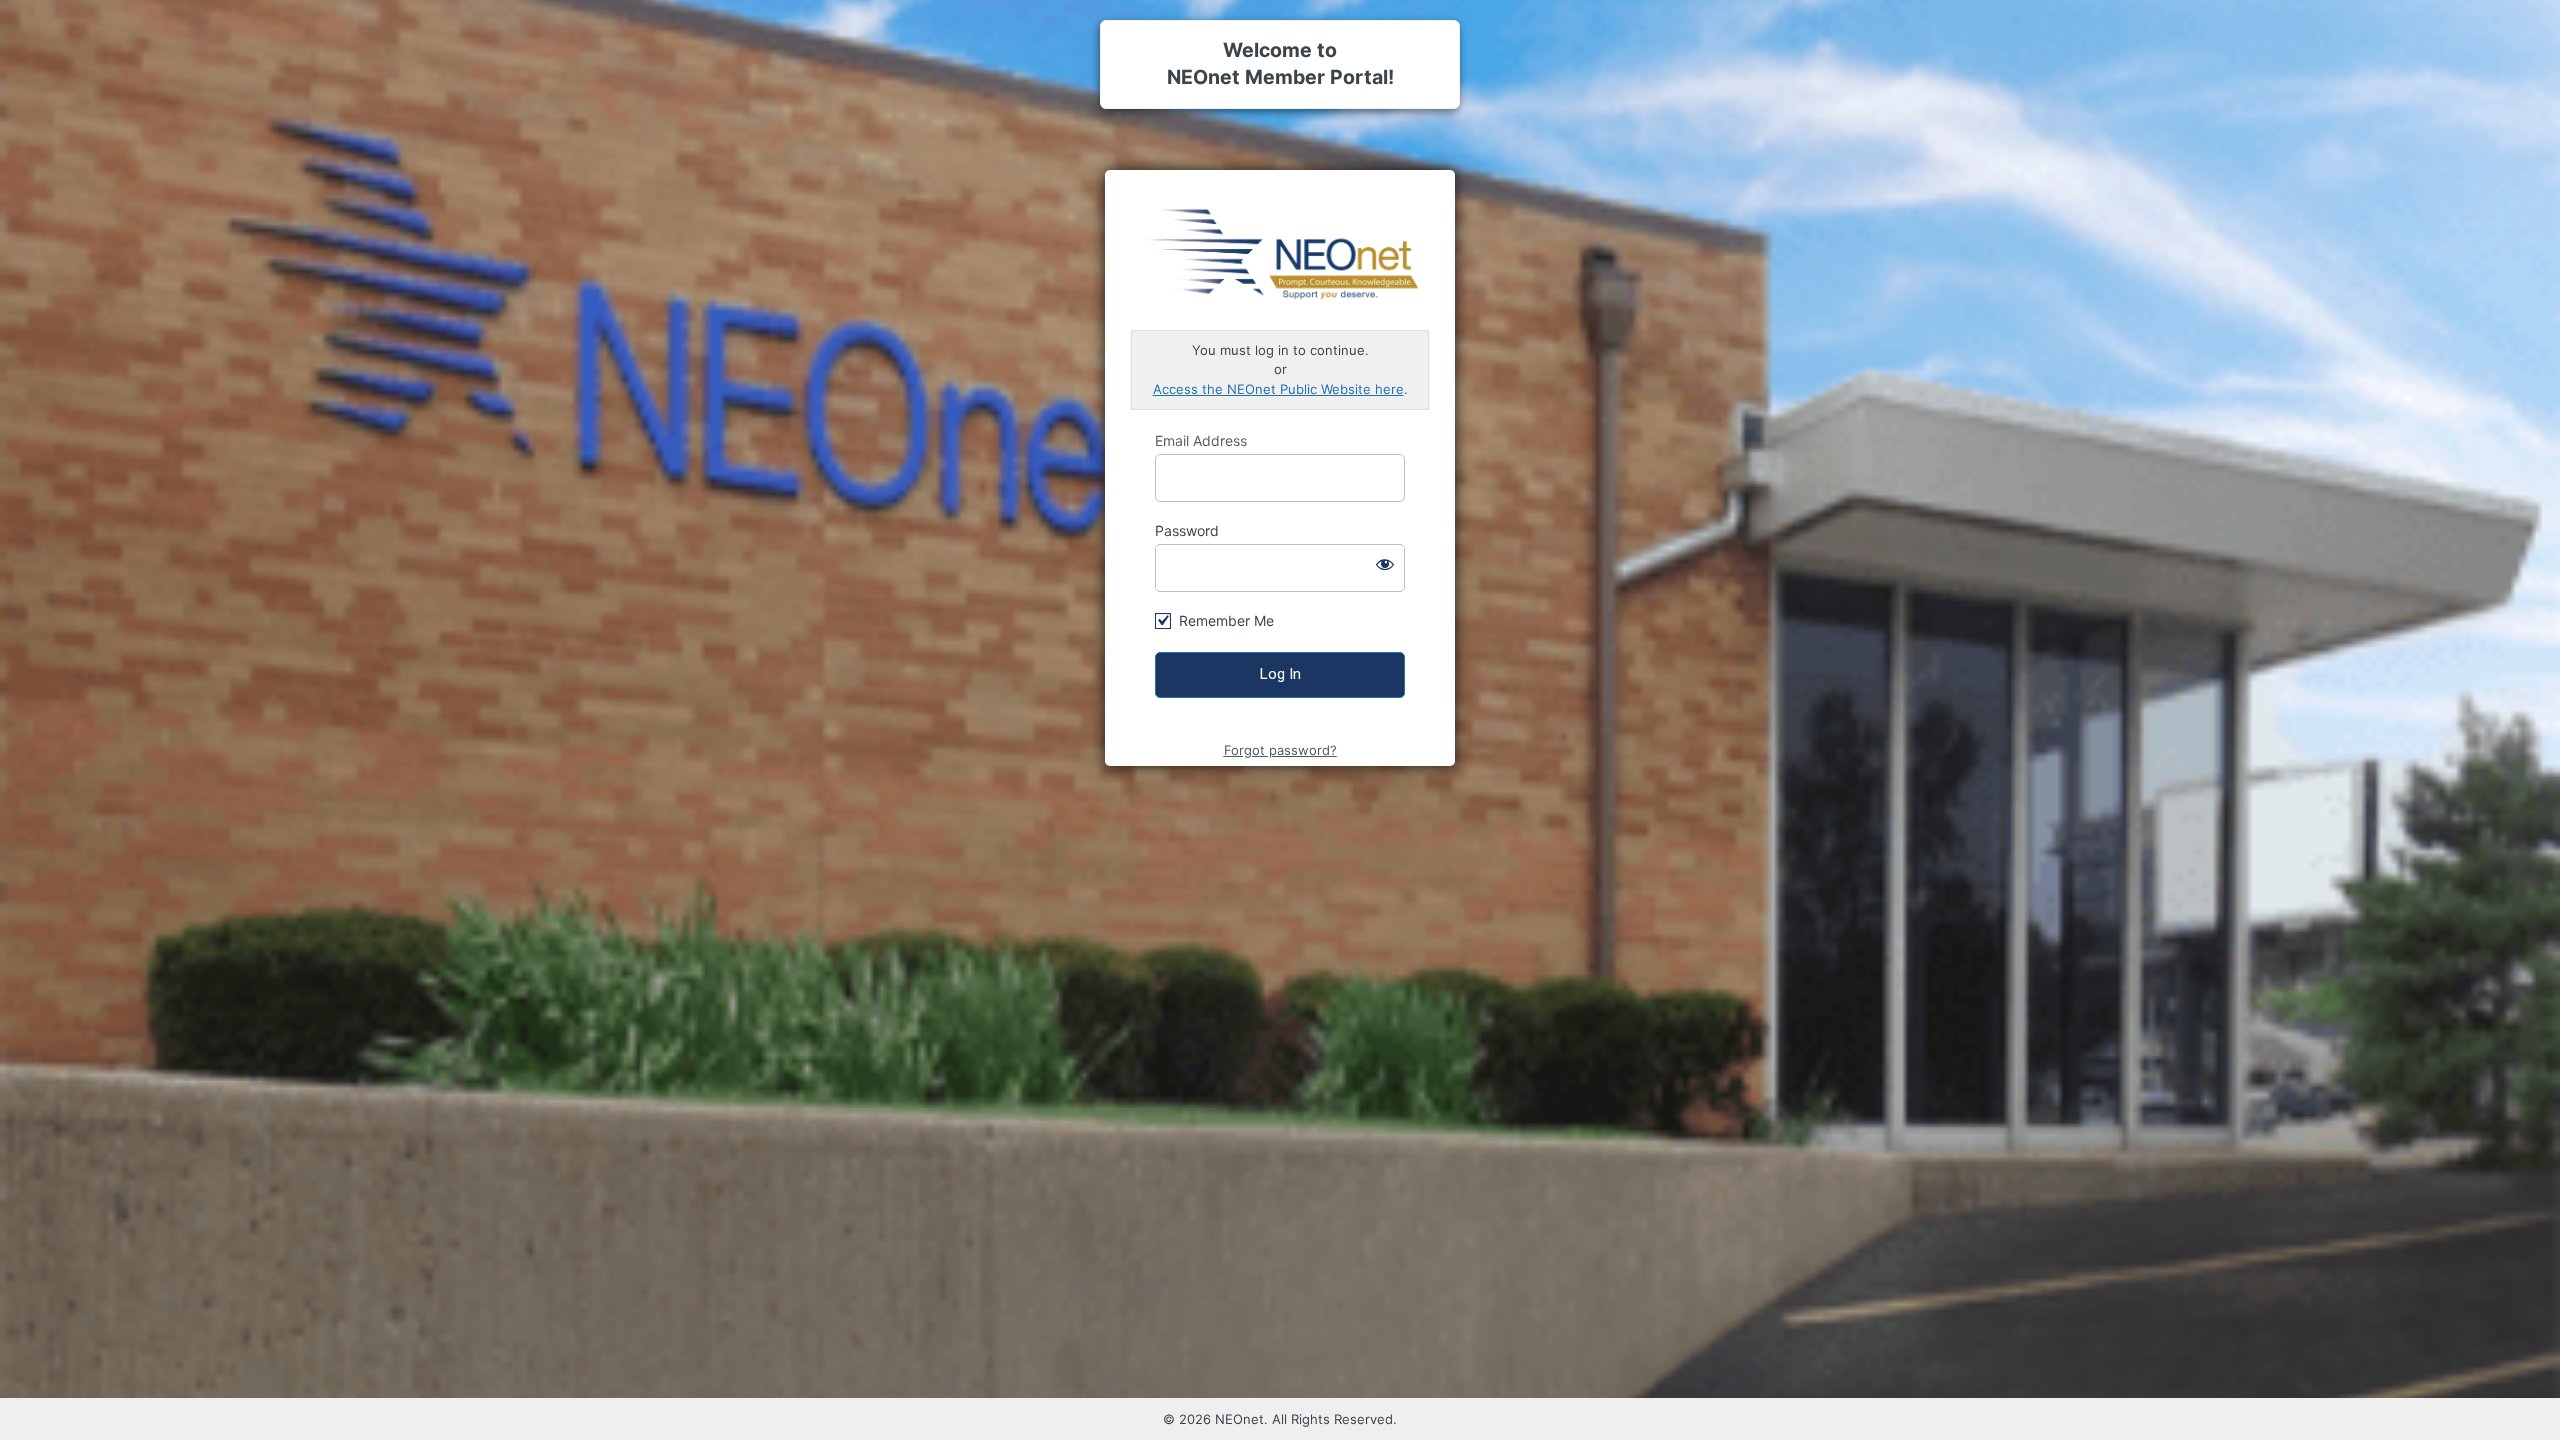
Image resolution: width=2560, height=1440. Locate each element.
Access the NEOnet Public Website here (1278, 389)
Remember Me (1226, 620)
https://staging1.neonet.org (1281, 251)
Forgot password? (1280, 750)
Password (1187, 530)
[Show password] (1385, 564)
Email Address (1201, 440)
